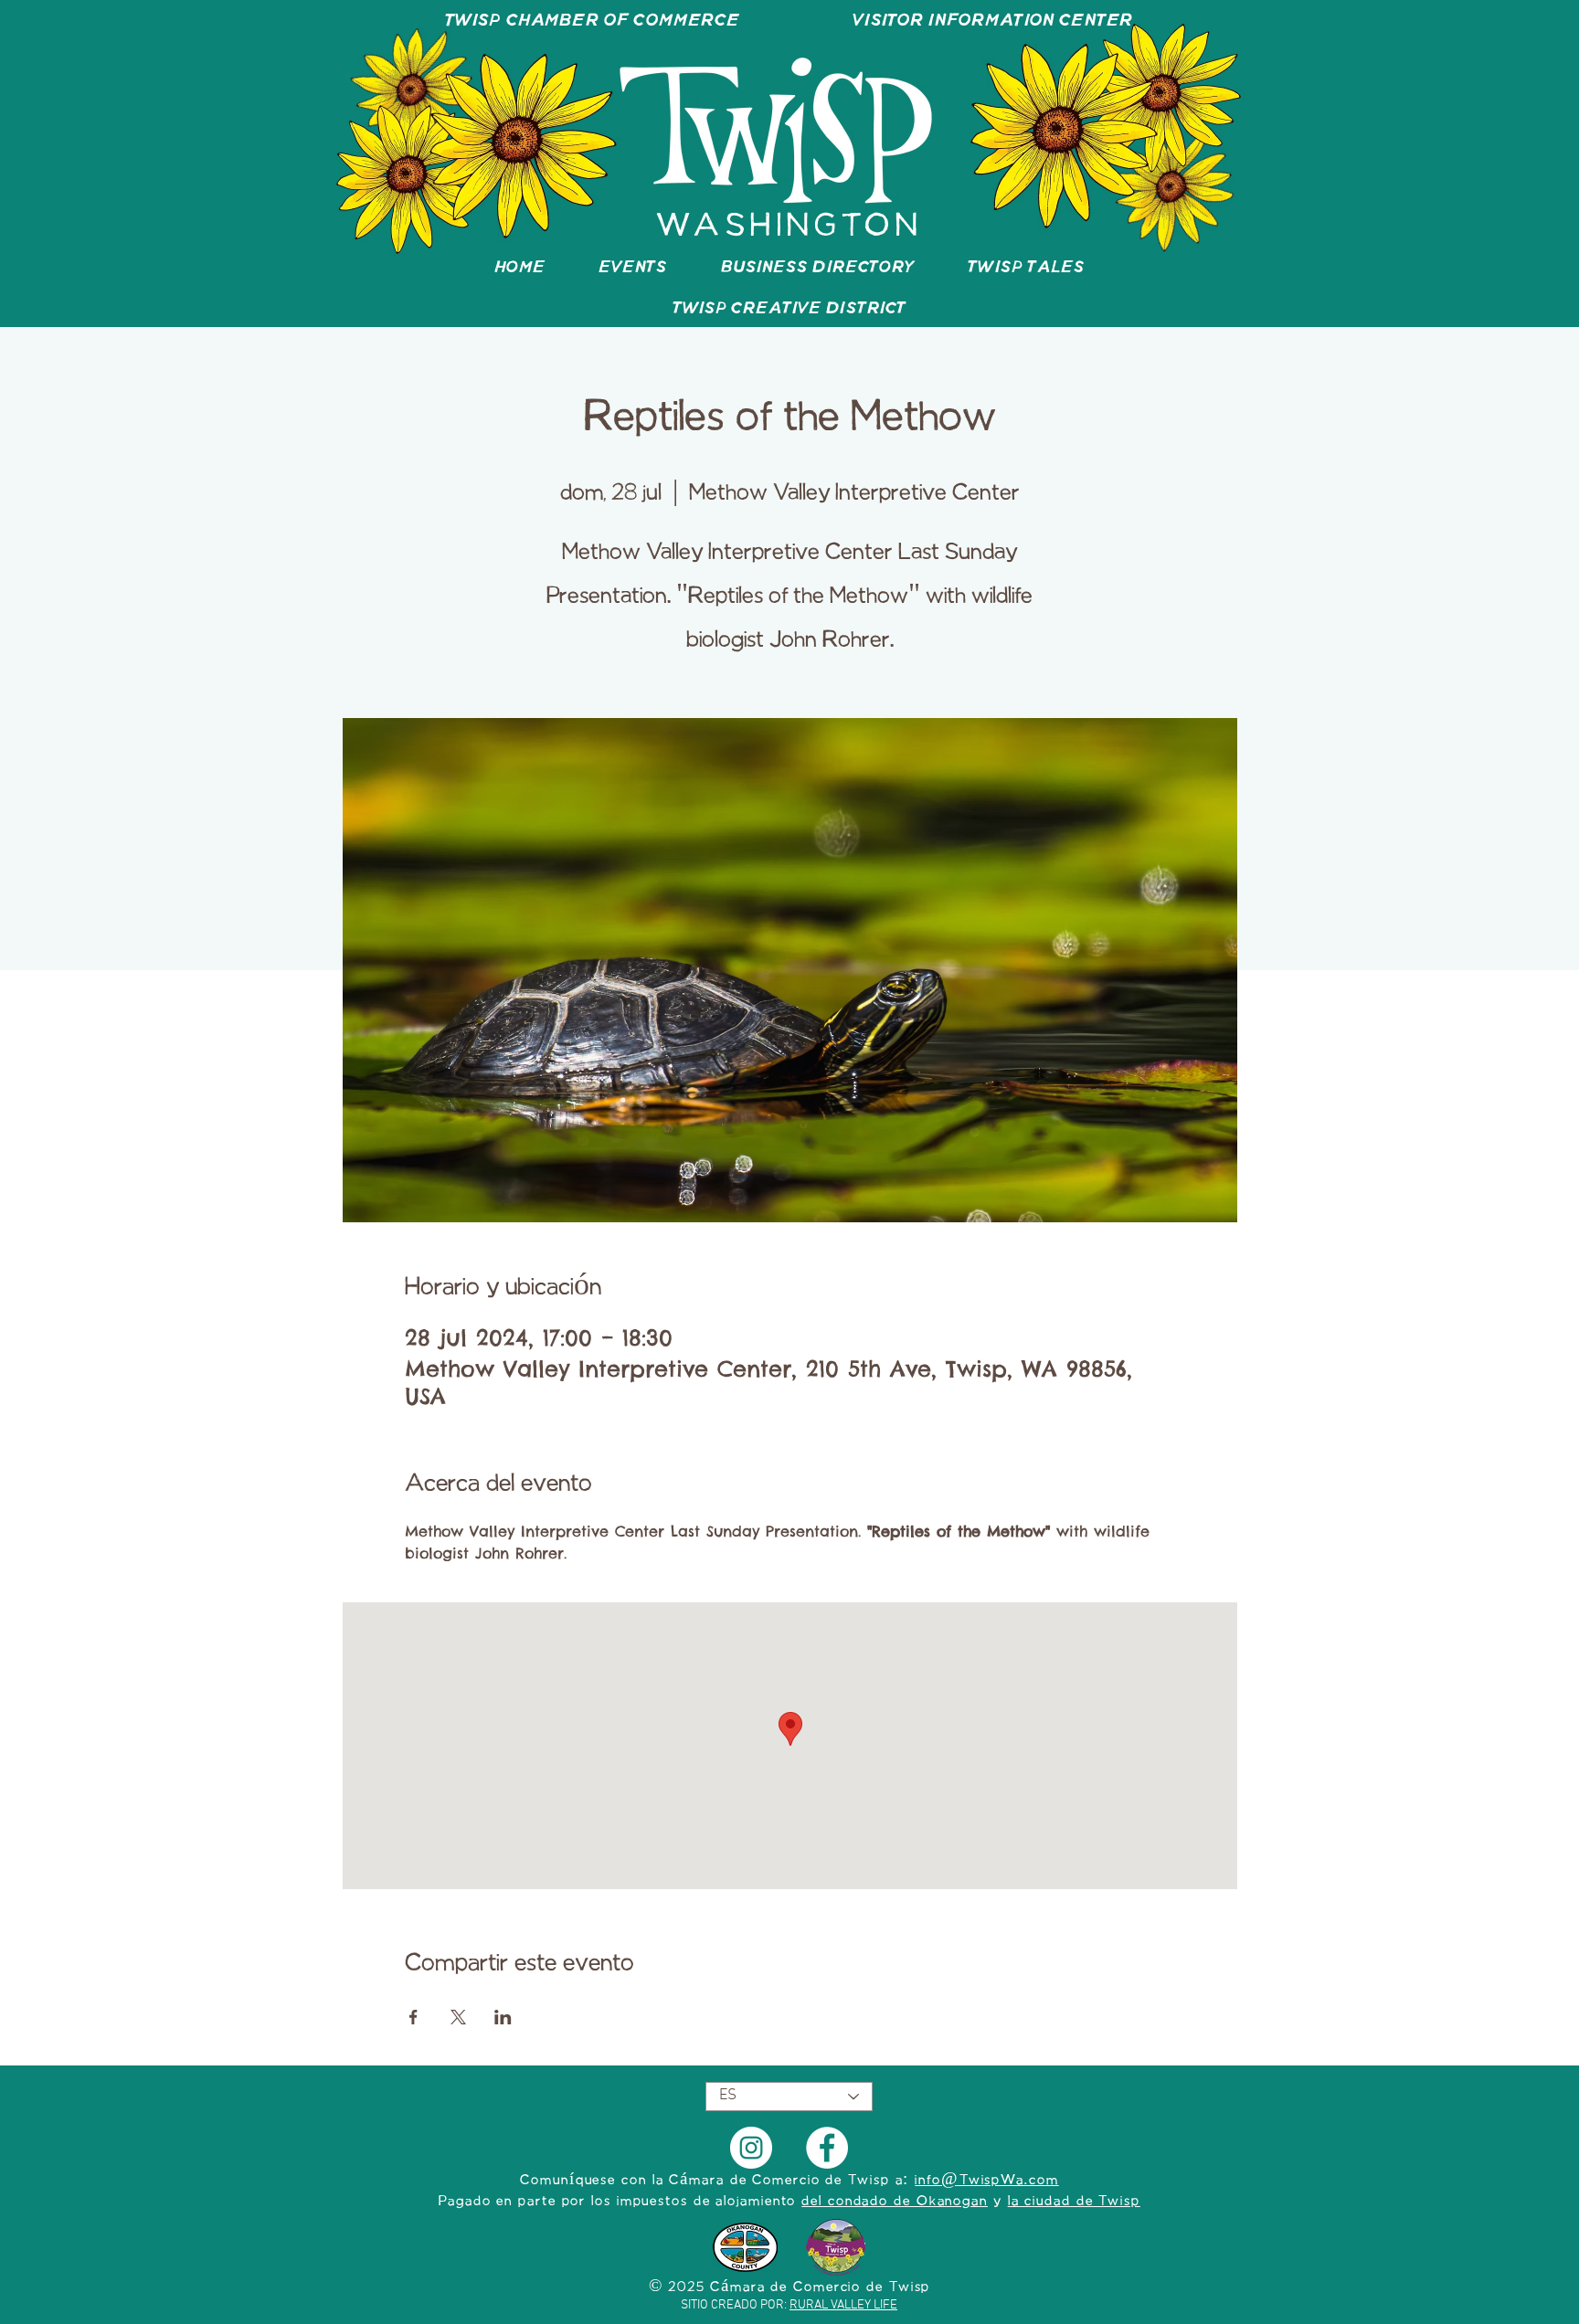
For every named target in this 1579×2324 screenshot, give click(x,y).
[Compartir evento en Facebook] (413, 2017)
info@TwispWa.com (986, 2181)
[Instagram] (751, 2148)
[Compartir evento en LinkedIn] (503, 2017)
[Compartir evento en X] (458, 2017)
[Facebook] (827, 2148)
